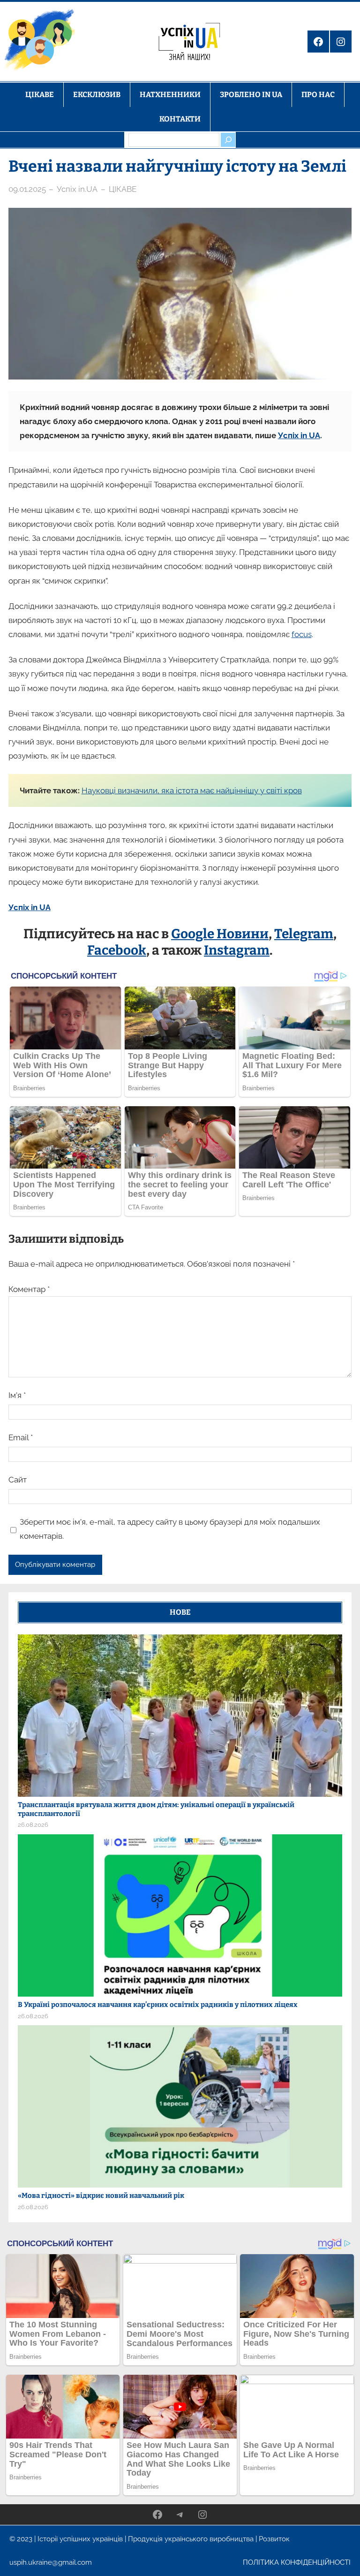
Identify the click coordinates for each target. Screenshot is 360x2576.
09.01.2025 (27, 189)
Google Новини (220, 934)
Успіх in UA (299, 435)
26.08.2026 (33, 1825)
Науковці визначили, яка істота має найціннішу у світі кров (192, 790)
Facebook (117, 950)
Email (21, 1437)
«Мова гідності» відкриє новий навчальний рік (101, 2196)
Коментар (29, 1289)
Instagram (237, 950)
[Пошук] (228, 140)
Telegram (304, 934)
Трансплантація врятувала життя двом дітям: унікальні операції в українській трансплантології (156, 1809)
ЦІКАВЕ (123, 189)
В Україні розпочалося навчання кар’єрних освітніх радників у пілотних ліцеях (158, 2005)
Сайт (18, 1480)
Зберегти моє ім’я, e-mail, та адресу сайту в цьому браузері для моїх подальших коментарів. (170, 1529)
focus (302, 634)
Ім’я (17, 1395)
